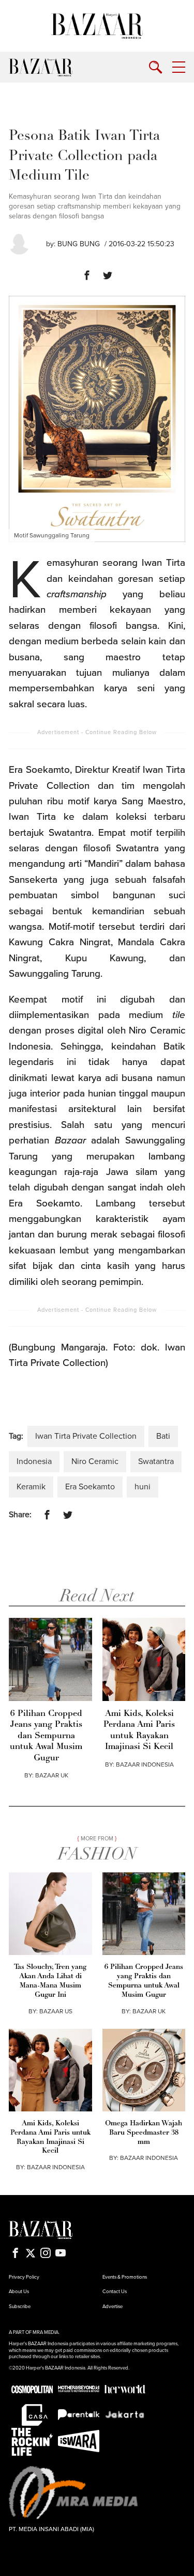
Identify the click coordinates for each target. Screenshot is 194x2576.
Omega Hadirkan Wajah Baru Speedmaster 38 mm (144, 2133)
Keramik (31, 1487)
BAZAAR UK (52, 1775)
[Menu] (179, 67)
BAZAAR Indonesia (145, 1764)
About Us (19, 2292)
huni (143, 1487)
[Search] (155, 67)
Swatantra (156, 1461)
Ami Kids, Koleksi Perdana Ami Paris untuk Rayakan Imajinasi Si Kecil (139, 1730)
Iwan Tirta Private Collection (86, 1436)
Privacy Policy (24, 2277)
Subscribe (20, 2307)
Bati (163, 1436)
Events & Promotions (125, 2277)
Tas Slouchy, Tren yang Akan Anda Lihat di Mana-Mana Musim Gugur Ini (50, 1981)
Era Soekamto (90, 1487)
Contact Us (115, 2292)
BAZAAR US (56, 2011)
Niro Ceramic (95, 1461)
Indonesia (34, 1461)
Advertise (113, 2307)
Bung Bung (79, 244)
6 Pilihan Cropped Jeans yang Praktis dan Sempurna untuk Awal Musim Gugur (46, 1736)
